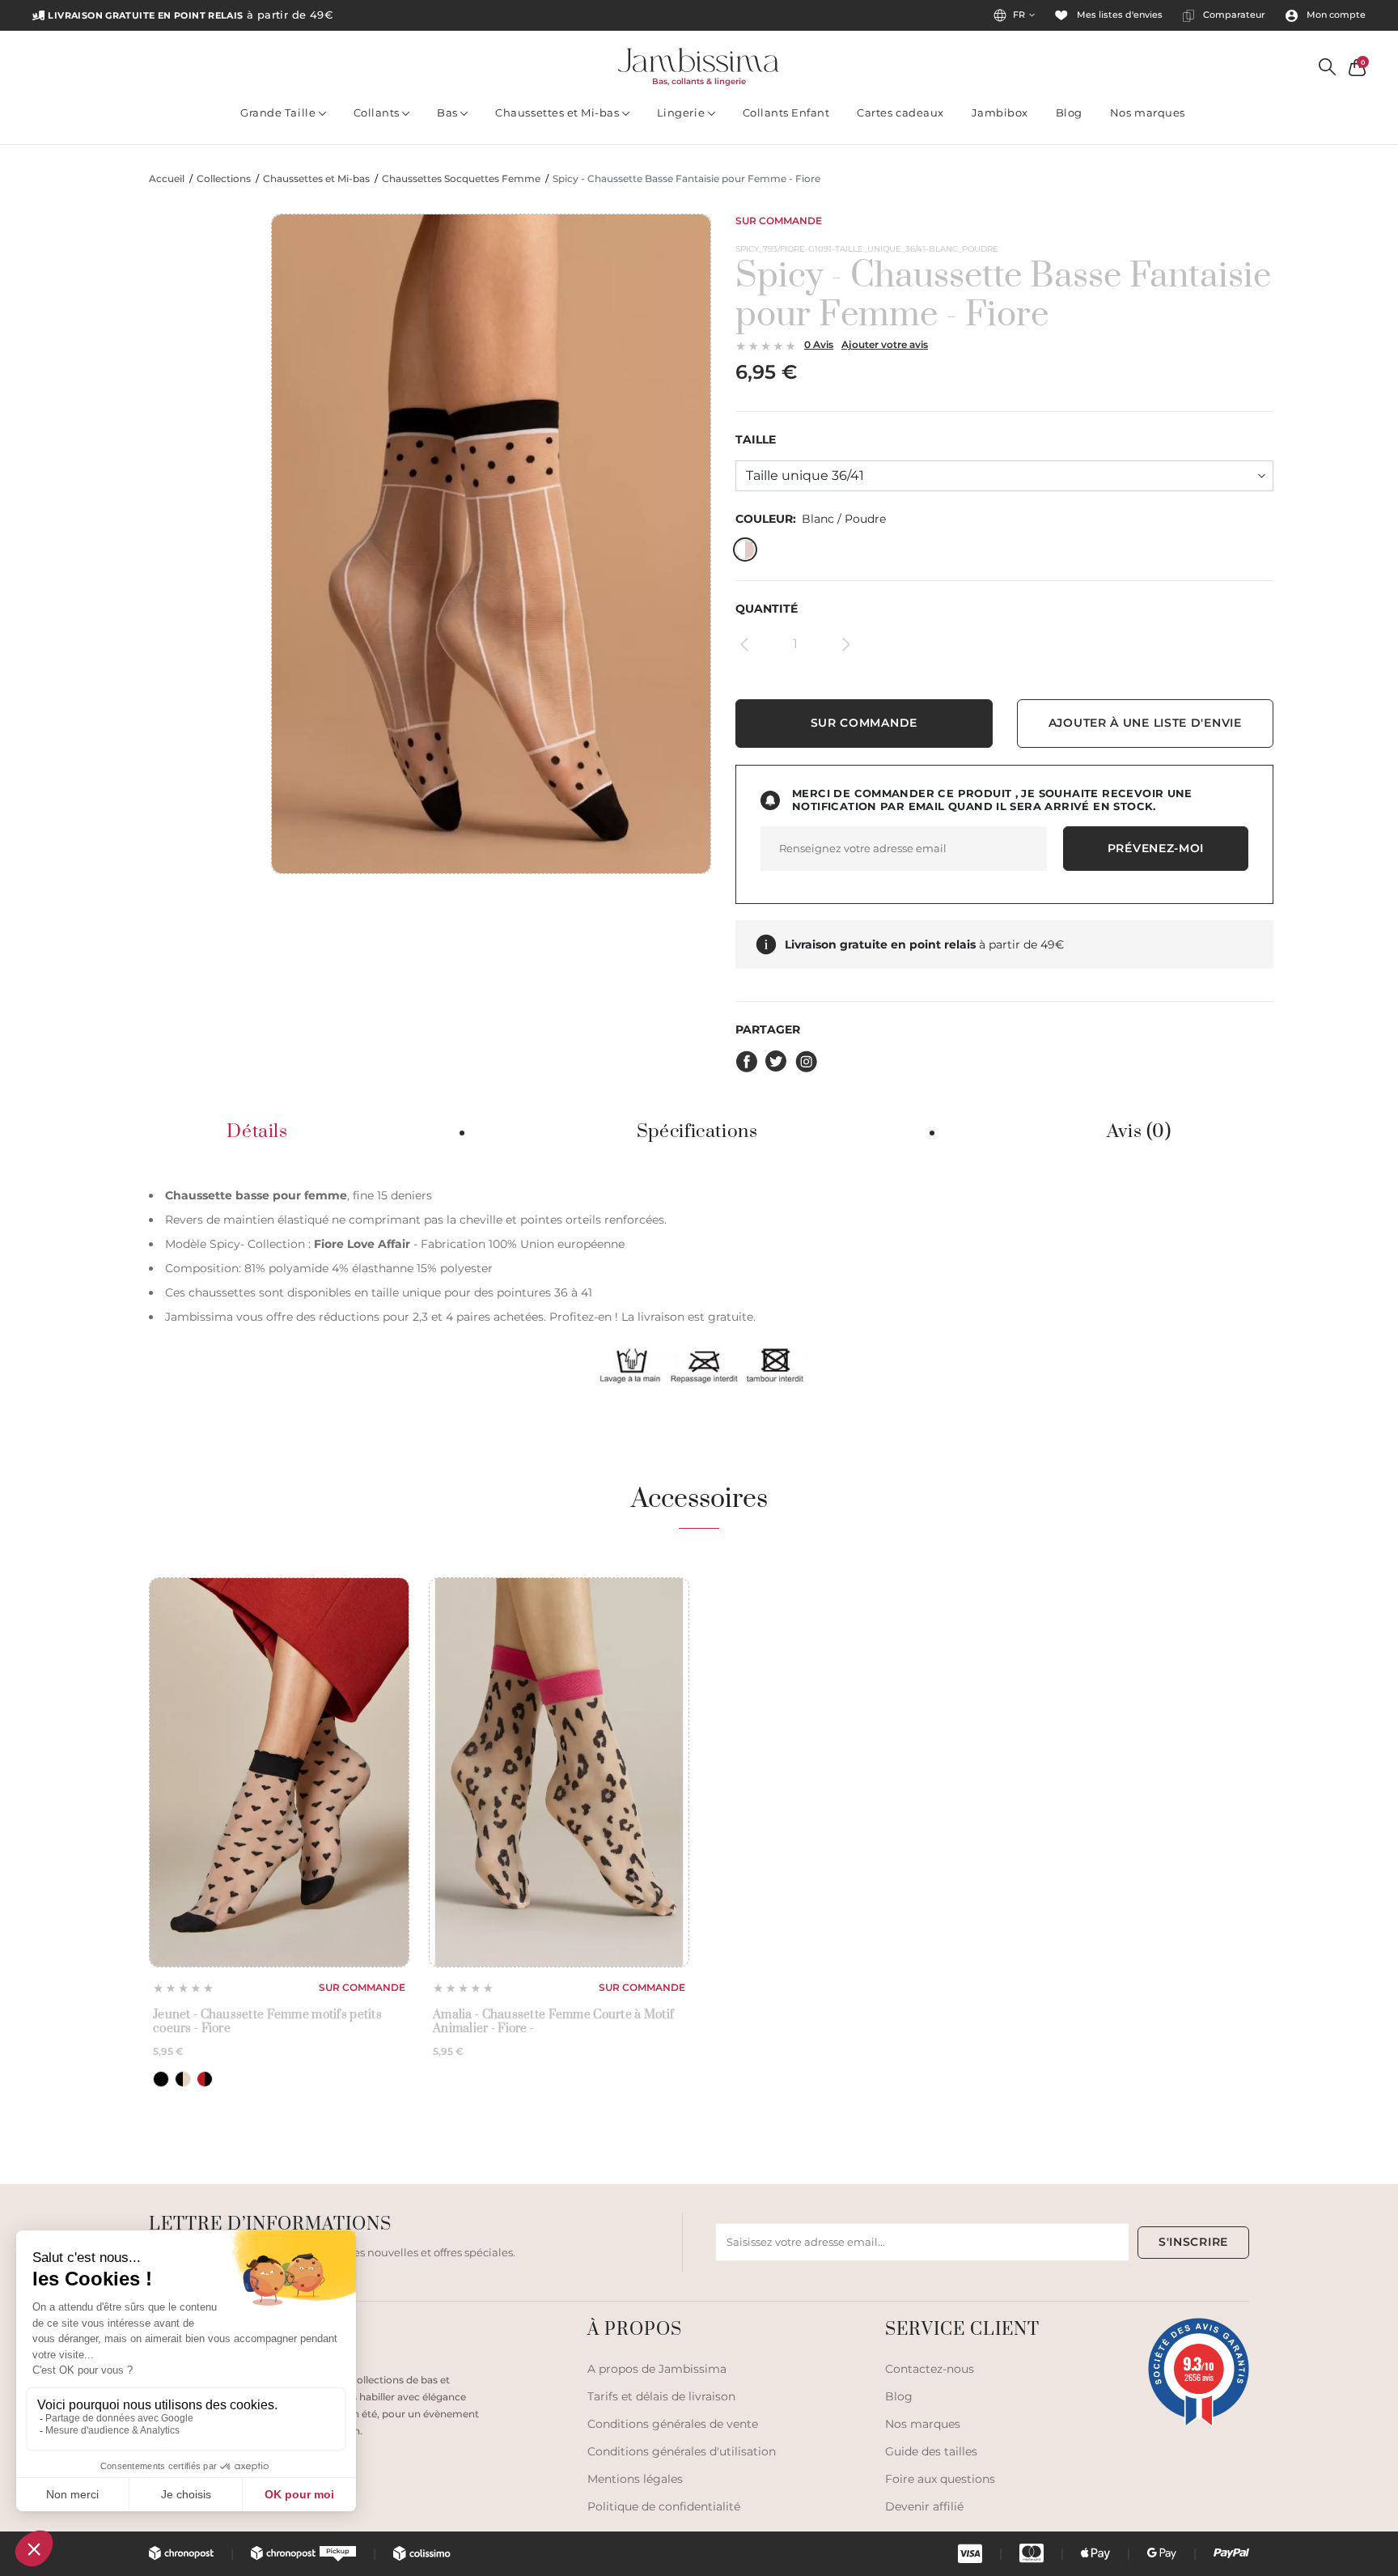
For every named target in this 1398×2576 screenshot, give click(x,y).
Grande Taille (279, 112)
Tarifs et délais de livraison (661, 2396)
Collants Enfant (786, 112)
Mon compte (1335, 15)
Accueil (167, 179)
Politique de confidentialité (664, 2506)
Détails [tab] (257, 1132)
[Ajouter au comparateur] (392, 1623)
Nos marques (1148, 112)
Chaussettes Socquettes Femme (461, 179)
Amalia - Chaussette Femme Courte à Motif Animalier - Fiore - (553, 2022)
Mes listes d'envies (1118, 15)
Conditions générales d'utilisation (682, 2451)
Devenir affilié (924, 2506)
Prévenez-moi (1156, 848)
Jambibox (1000, 112)
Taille (756, 440)
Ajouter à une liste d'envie (1145, 723)
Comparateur (1233, 15)
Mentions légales (635, 2479)
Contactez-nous (930, 2369)
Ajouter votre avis (885, 344)
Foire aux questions (940, 2479)
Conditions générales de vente (673, 2424)
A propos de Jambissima (657, 2369)
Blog (1069, 112)
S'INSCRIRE (1193, 2242)
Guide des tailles (931, 2451)
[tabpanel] (699, 1285)
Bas (449, 112)
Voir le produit (279, 1928)
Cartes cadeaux (900, 112)
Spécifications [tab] (697, 1132)
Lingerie (682, 112)
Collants (378, 112)
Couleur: (811, 519)
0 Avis (819, 344)
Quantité (767, 609)
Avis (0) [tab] (1139, 1132)
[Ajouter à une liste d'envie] (392, 1596)
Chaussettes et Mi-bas (558, 112)
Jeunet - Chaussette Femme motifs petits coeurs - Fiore (267, 2022)
